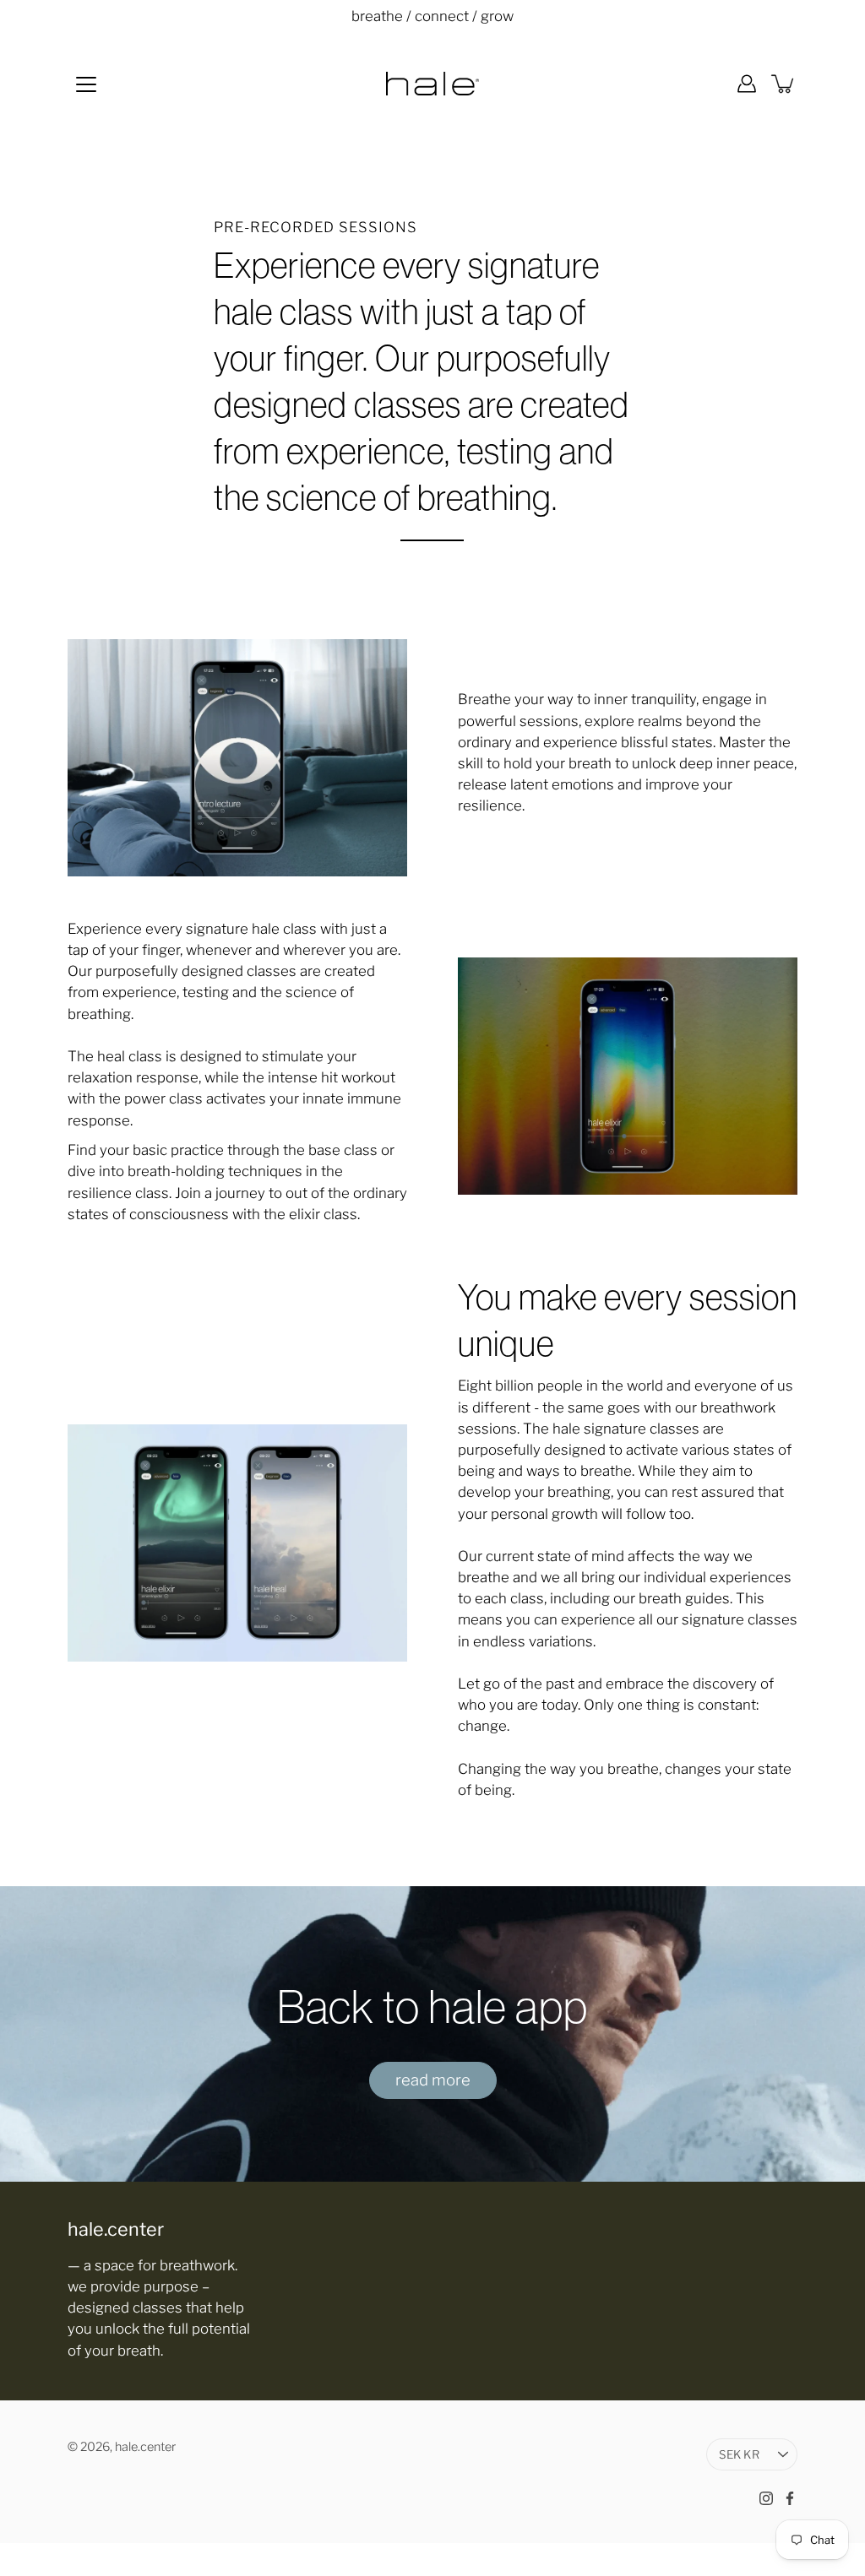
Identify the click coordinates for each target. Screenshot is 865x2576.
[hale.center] (432, 84)
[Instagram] (766, 2498)
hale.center (145, 2447)
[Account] (747, 84)
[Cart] (784, 84)
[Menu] (86, 84)
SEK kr (739, 2454)
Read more (433, 2080)
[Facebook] (790, 2498)
